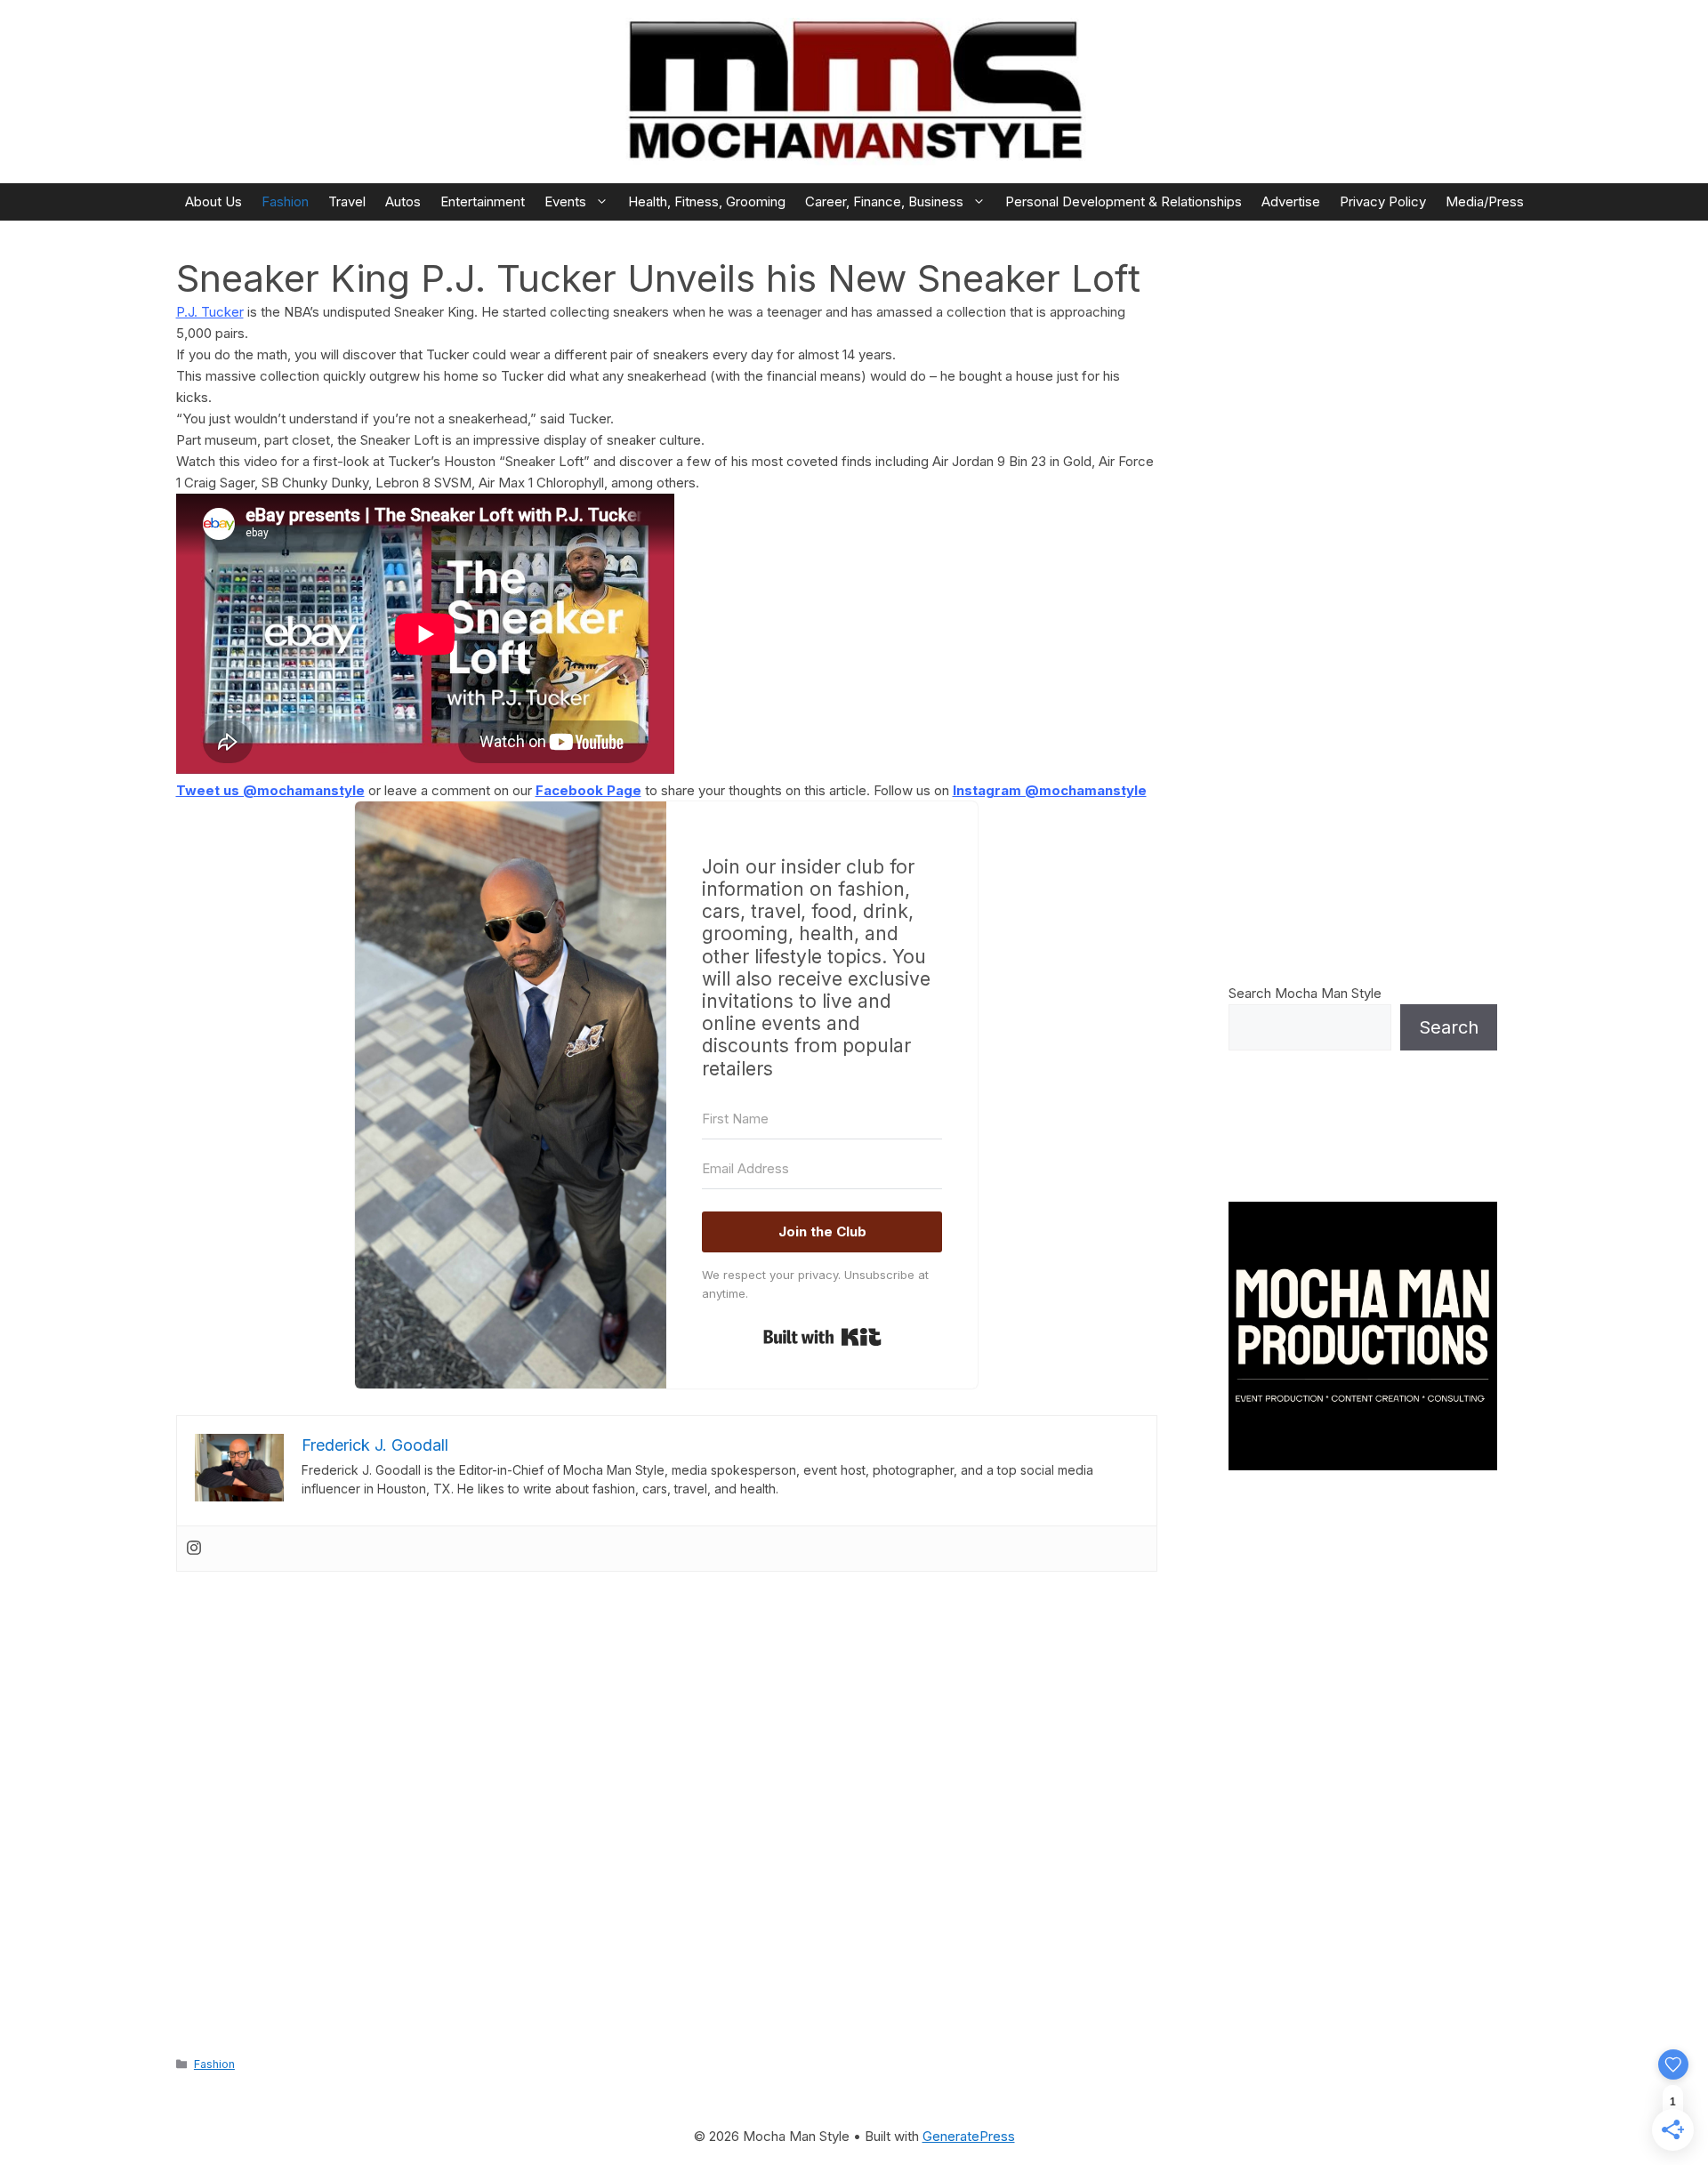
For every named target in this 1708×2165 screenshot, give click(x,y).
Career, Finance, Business (884, 201)
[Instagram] (194, 1549)
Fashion (285, 201)
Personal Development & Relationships (1124, 201)
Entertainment (483, 201)
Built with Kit (822, 1337)
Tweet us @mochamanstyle (270, 790)
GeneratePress (969, 2136)
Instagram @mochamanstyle (1050, 790)
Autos (403, 201)
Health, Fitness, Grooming (707, 201)
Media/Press (1485, 201)
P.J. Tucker (210, 312)
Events (565, 201)
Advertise (1291, 201)
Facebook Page (588, 790)
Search (1449, 1027)
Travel (347, 201)
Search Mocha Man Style (1305, 993)
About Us (213, 201)
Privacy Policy (1383, 201)
